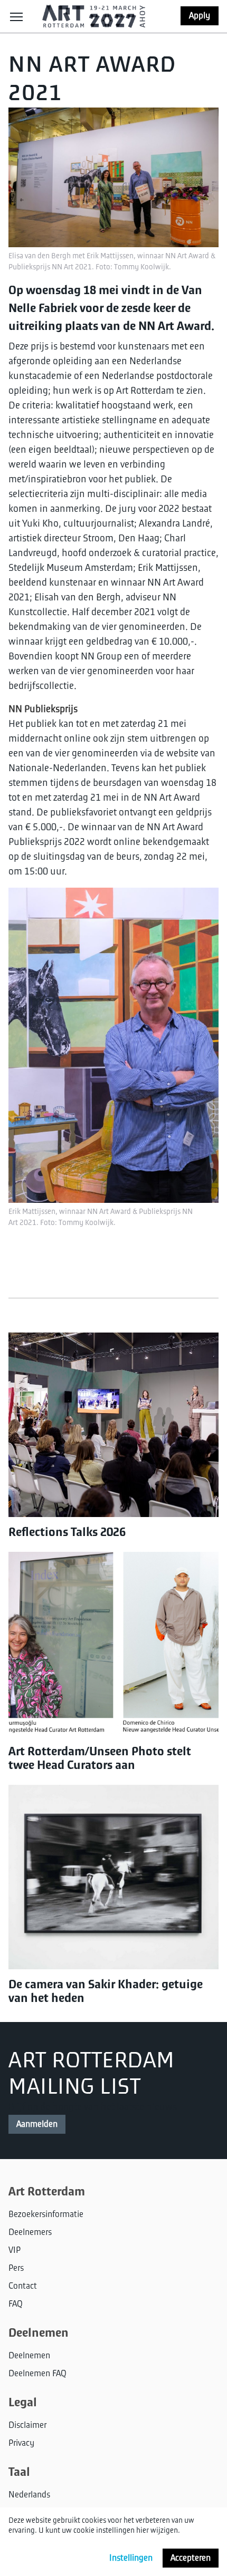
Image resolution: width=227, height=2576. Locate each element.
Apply (200, 16)
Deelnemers (30, 2232)
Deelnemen (29, 2356)
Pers (16, 2268)
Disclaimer (27, 2425)
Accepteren (191, 2558)
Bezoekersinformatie (46, 2214)
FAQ (16, 2304)
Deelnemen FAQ (37, 2374)
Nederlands (29, 2495)
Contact (23, 2286)
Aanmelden (37, 2124)
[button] (16, 16)
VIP (15, 2250)
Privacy (21, 2443)
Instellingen (131, 2558)
